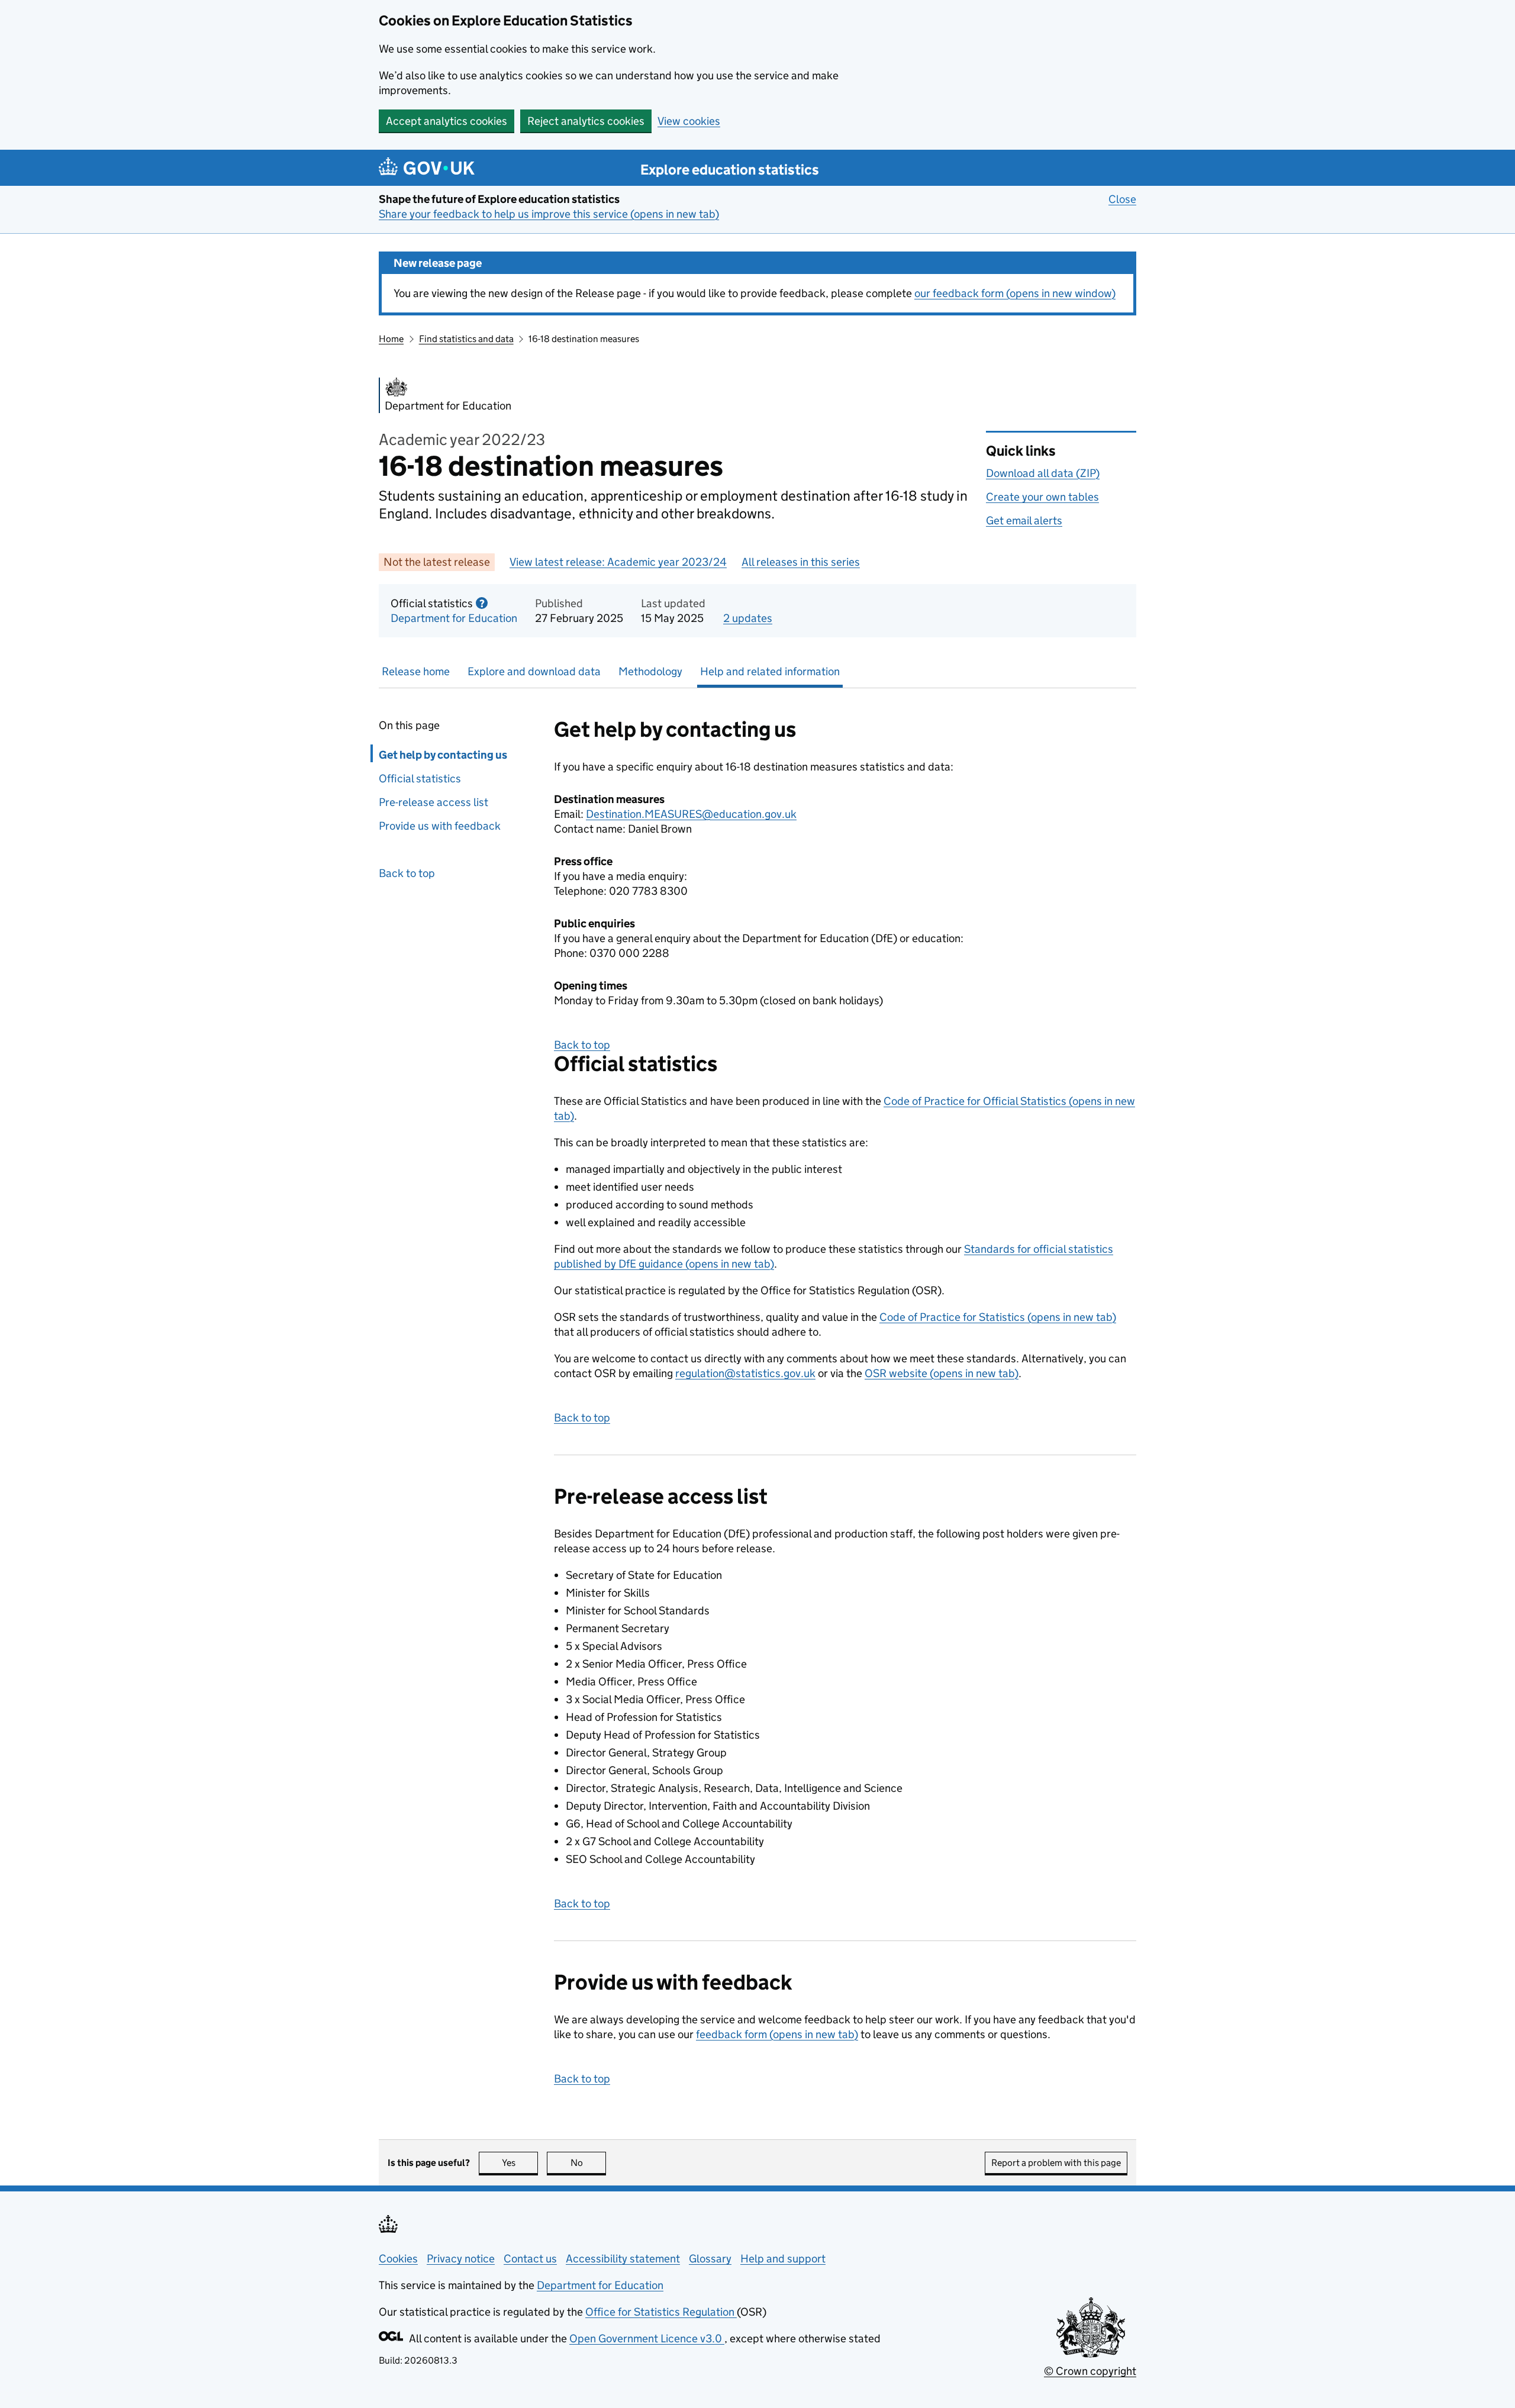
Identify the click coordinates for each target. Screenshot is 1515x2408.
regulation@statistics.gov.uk (745, 1373)
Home (391, 339)
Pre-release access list (433, 802)
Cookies (398, 2259)
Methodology (650, 671)
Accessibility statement (623, 2259)
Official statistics (420, 779)
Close (1122, 199)
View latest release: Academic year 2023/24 (618, 562)
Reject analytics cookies (586, 121)
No (588, 2163)
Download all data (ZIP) (1043, 473)
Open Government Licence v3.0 (647, 2338)
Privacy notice (461, 2259)
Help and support (783, 2259)
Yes (520, 2163)
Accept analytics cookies (447, 121)
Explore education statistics (730, 170)
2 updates (748, 618)
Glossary (710, 2259)
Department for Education (454, 618)
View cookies (689, 121)
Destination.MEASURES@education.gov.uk (691, 814)
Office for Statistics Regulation (661, 2312)
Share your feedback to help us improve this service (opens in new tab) (549, 214)
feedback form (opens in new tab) (777, 2034)
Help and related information (770, 671)
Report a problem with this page (1056, 2163)
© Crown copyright (1090, 2371)
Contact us (530, 2259)
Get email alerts (1024, 520)
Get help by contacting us (443, 755)
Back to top (407, 873)
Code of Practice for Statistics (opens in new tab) (998, 1317)
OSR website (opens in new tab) (942, 1373)
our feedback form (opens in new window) (1015, 293)
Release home (416, 671)
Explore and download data (534, 671)
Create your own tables (1042, 497)
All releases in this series (801, 562)
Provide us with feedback (440, 826)
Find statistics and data (466, 339)
